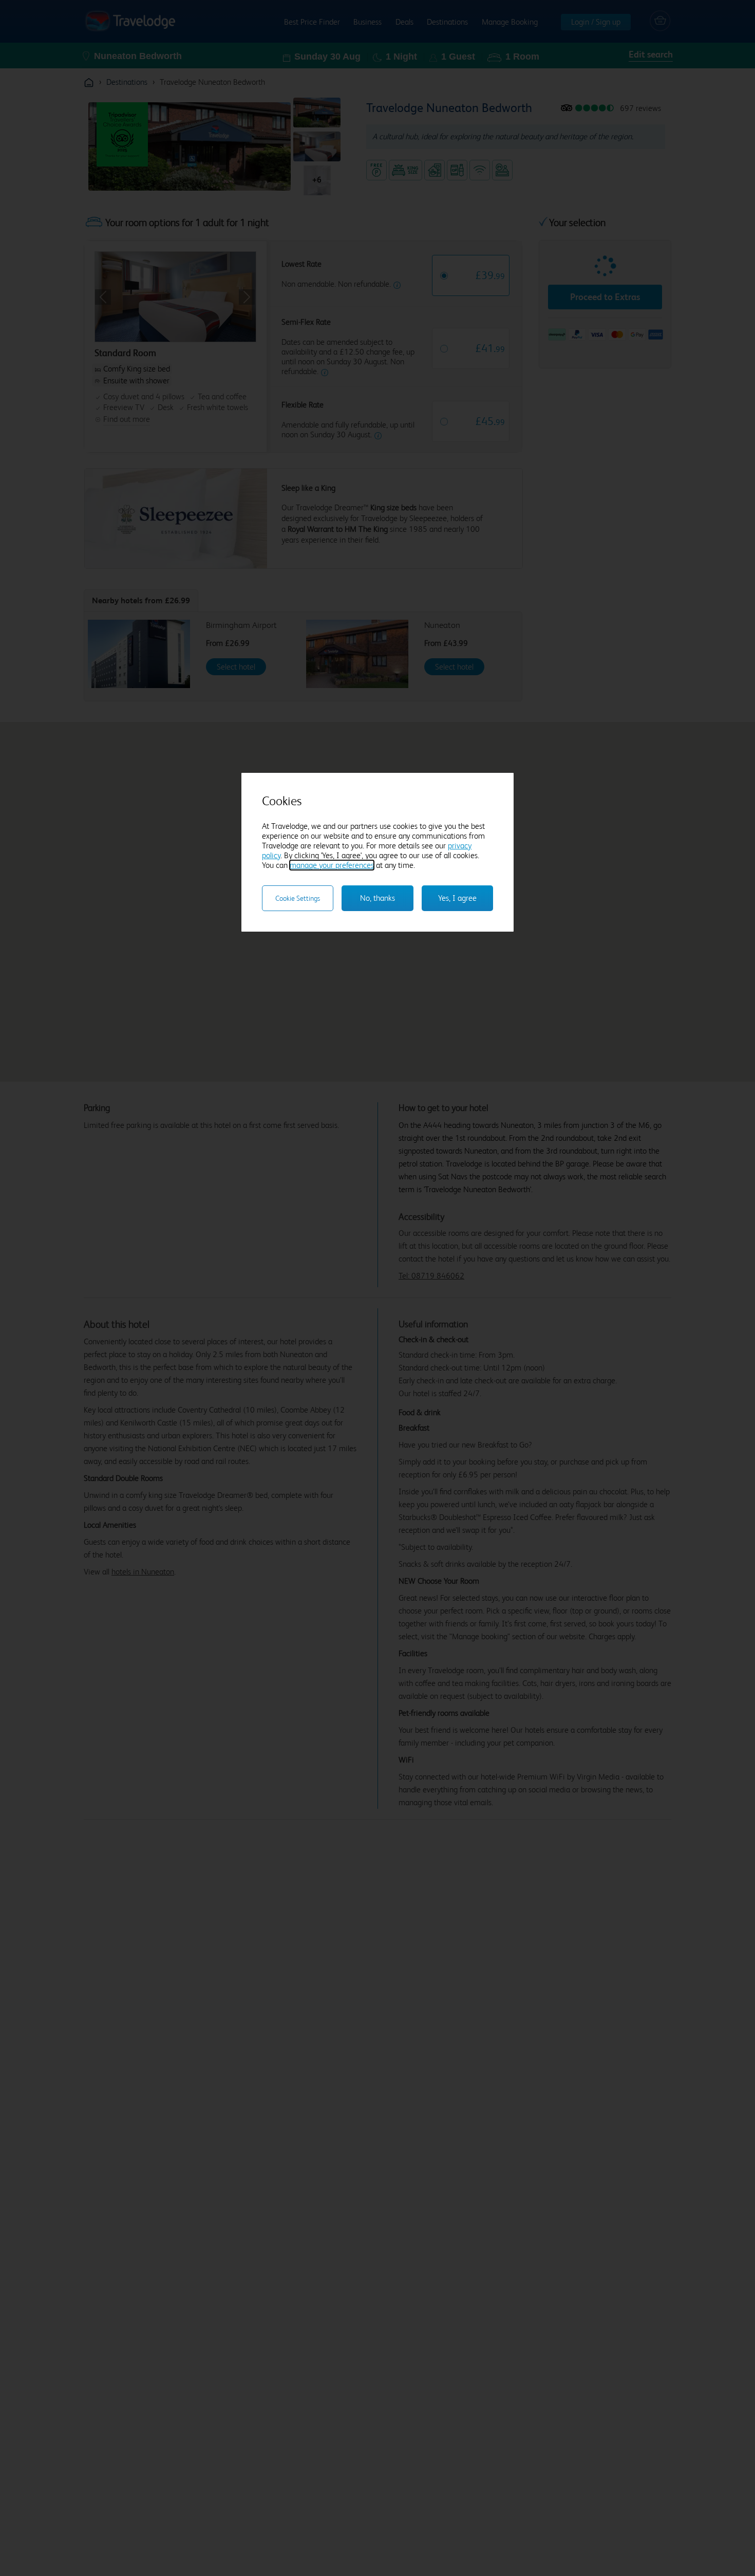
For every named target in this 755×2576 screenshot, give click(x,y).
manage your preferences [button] (332, 865)
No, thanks (377, 898)
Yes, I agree (457, 898)
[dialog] (377, 852)
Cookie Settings (298, 898)
